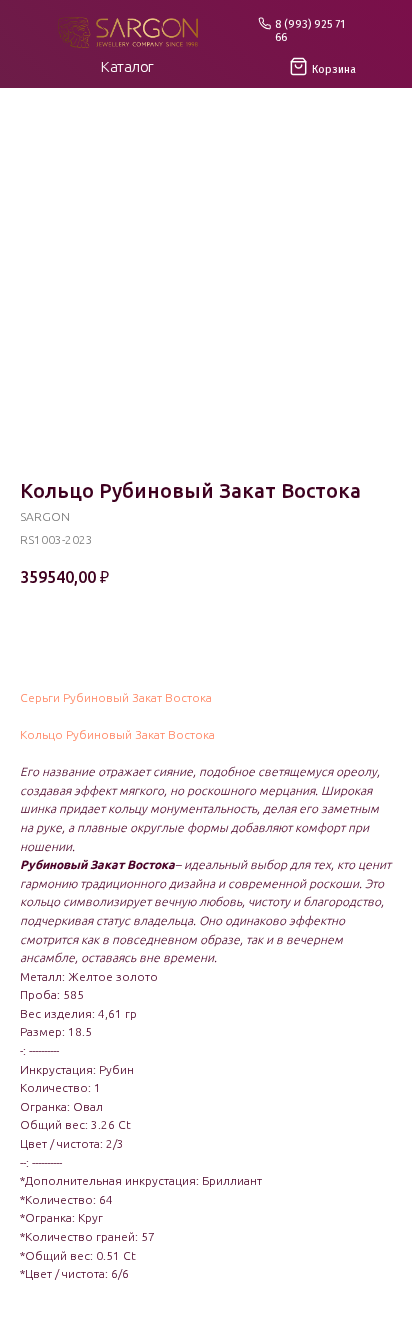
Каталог (127, 66)
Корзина (334, 69)
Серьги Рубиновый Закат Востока (116, 697)
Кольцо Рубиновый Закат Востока (117, 734)
